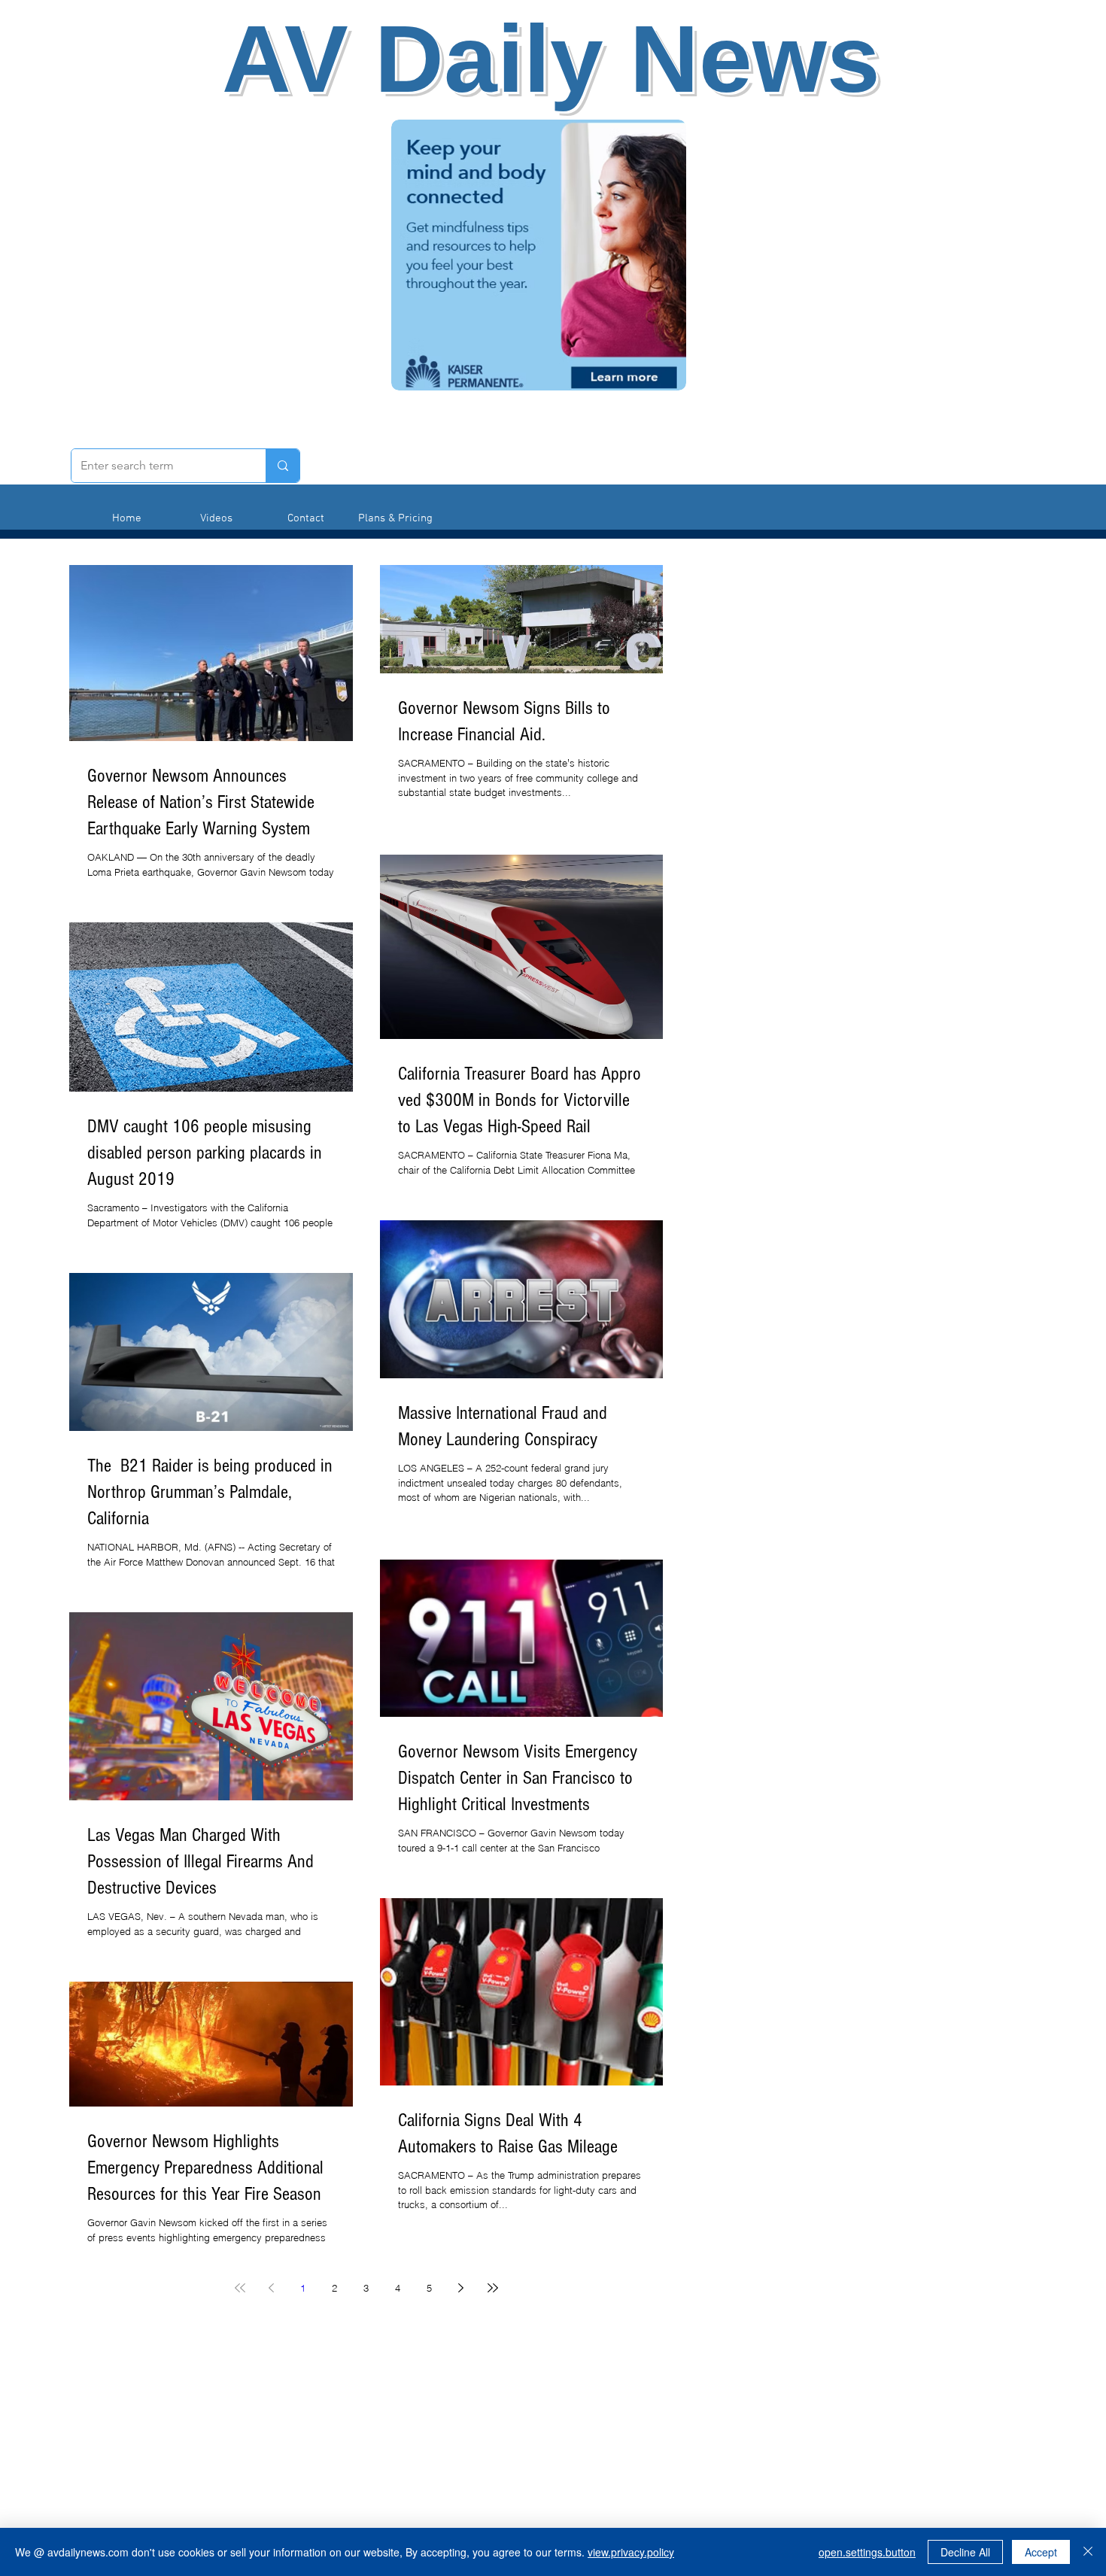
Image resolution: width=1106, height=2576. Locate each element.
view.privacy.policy (631, 2552)
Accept (1041, 2552)
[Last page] (493, 2288)
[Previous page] (272, 2288)
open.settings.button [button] (867, 2552)
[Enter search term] (283, 466)
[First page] (240, 2288)
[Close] (1088, 2552)
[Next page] (461, 2288)
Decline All (965, 2552)
